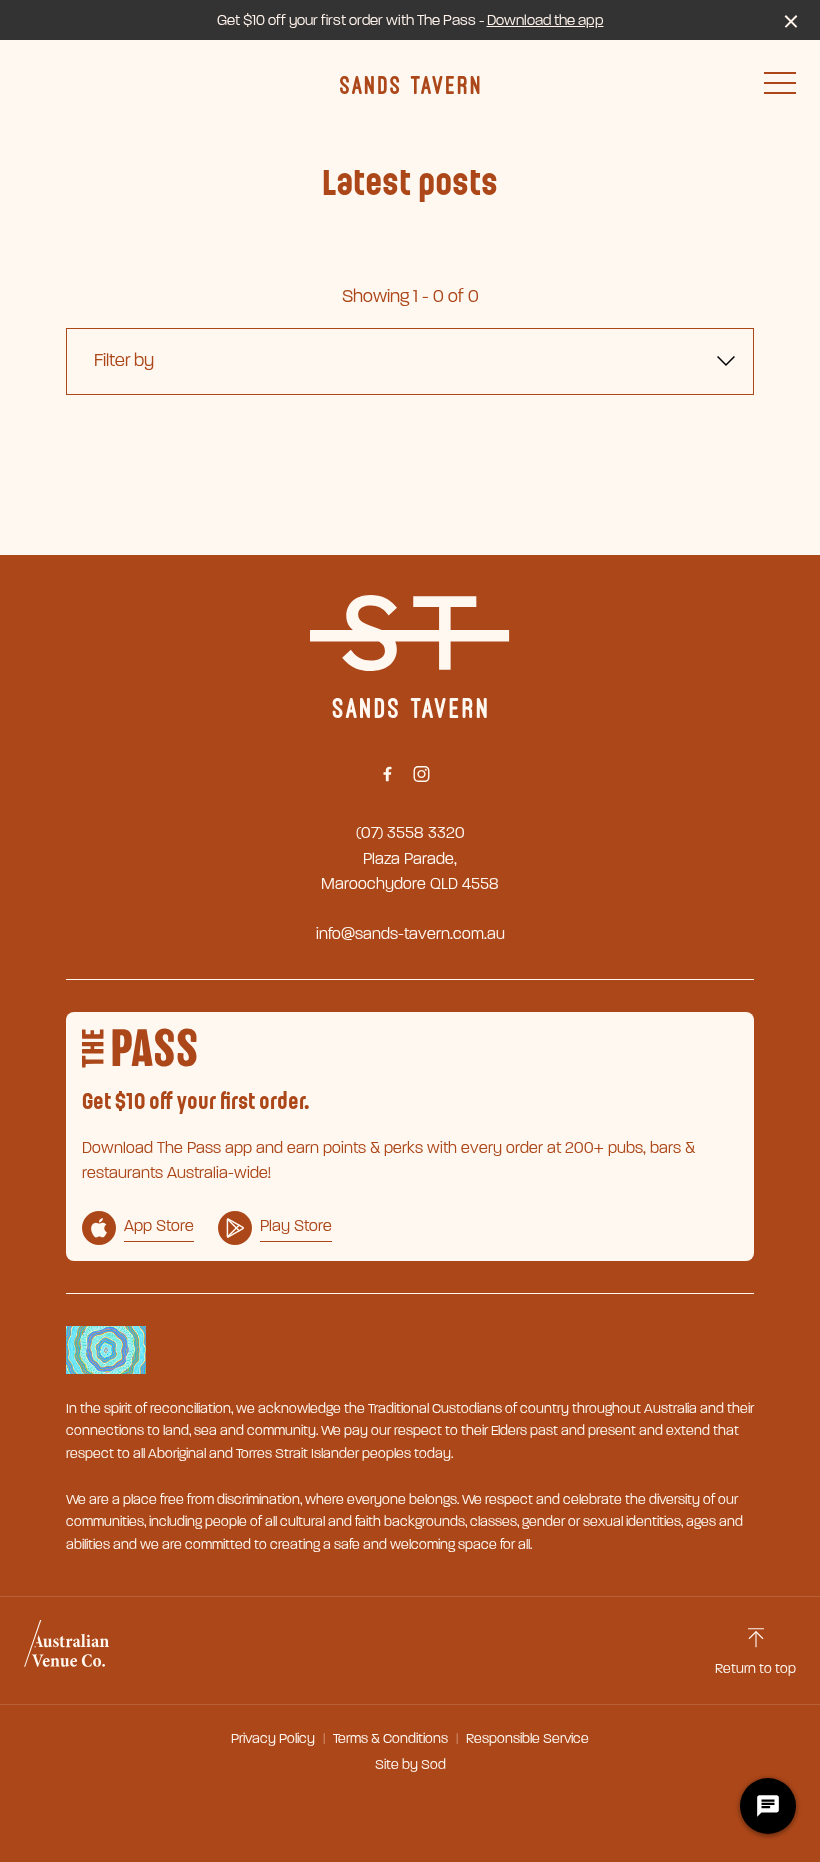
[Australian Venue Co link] (66, 1650)
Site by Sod (410, 1764)
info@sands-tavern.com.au (410, 934)
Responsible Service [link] (527, 1738)
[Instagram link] (421, 774)
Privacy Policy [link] (273, 1738)
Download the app (545, 20)
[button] (780, 88)
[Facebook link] (387, 774)
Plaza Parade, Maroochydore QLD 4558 (410, 872)
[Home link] (410, 85)
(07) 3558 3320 (410, 833)
